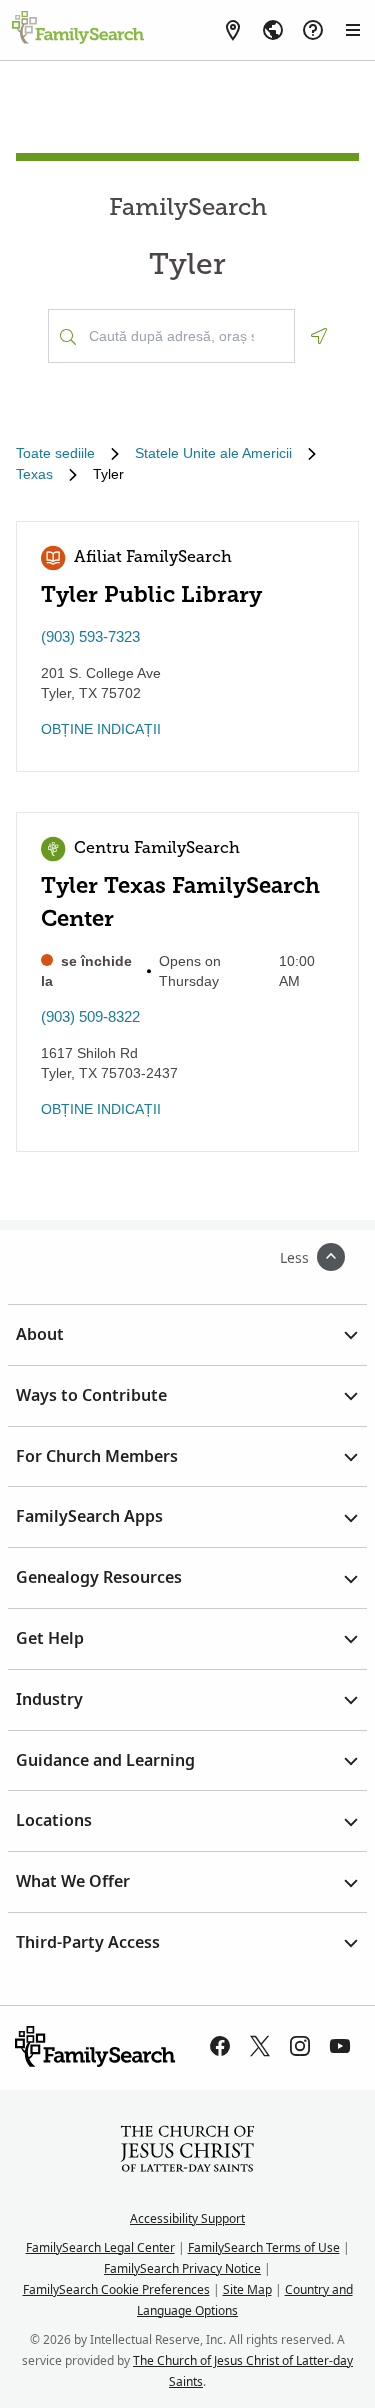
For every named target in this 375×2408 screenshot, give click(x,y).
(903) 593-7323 (90, 636)
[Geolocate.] (319, 336)
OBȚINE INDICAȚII (101, 729)
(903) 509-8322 (90, 1016)
